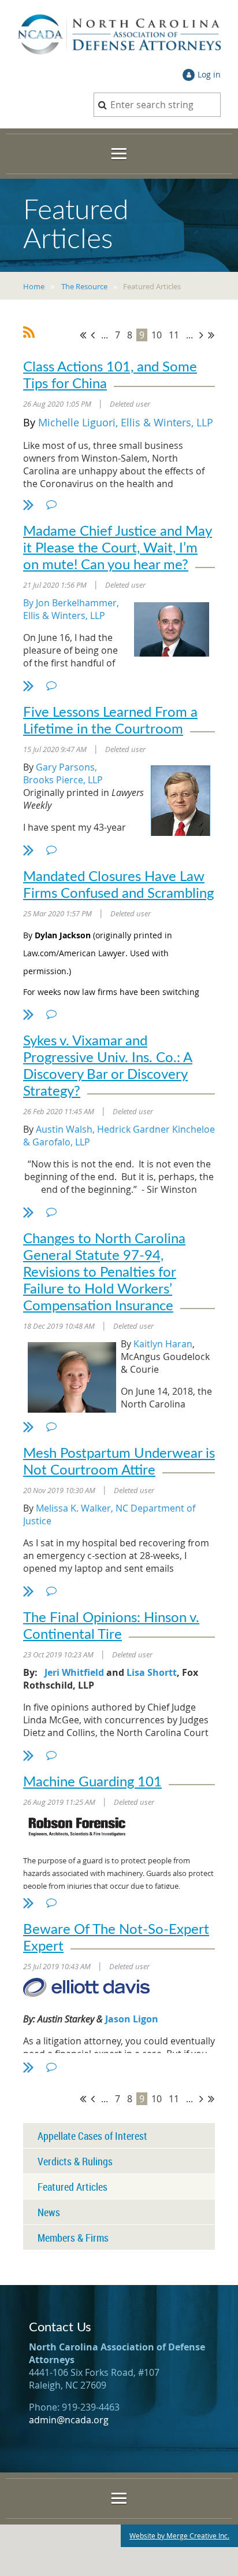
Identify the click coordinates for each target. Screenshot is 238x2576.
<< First (83, 335)
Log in (209, 74)
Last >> (211, 335)
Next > (201, 335)
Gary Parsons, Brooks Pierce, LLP (63, 773)
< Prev (93, 335)
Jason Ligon (132, 2019)
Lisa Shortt (152, 1672)
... (105, 335)
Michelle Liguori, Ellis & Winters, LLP (126, 422)
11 (174, 335)
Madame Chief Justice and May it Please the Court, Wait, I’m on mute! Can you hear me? (118, 548)
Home (34, 286)
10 (157, 335)
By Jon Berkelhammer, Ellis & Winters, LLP (71, 609)
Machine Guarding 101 (92, 1782)
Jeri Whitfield (74, 1672)
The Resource (84, 286)
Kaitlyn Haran (163, 1344)
